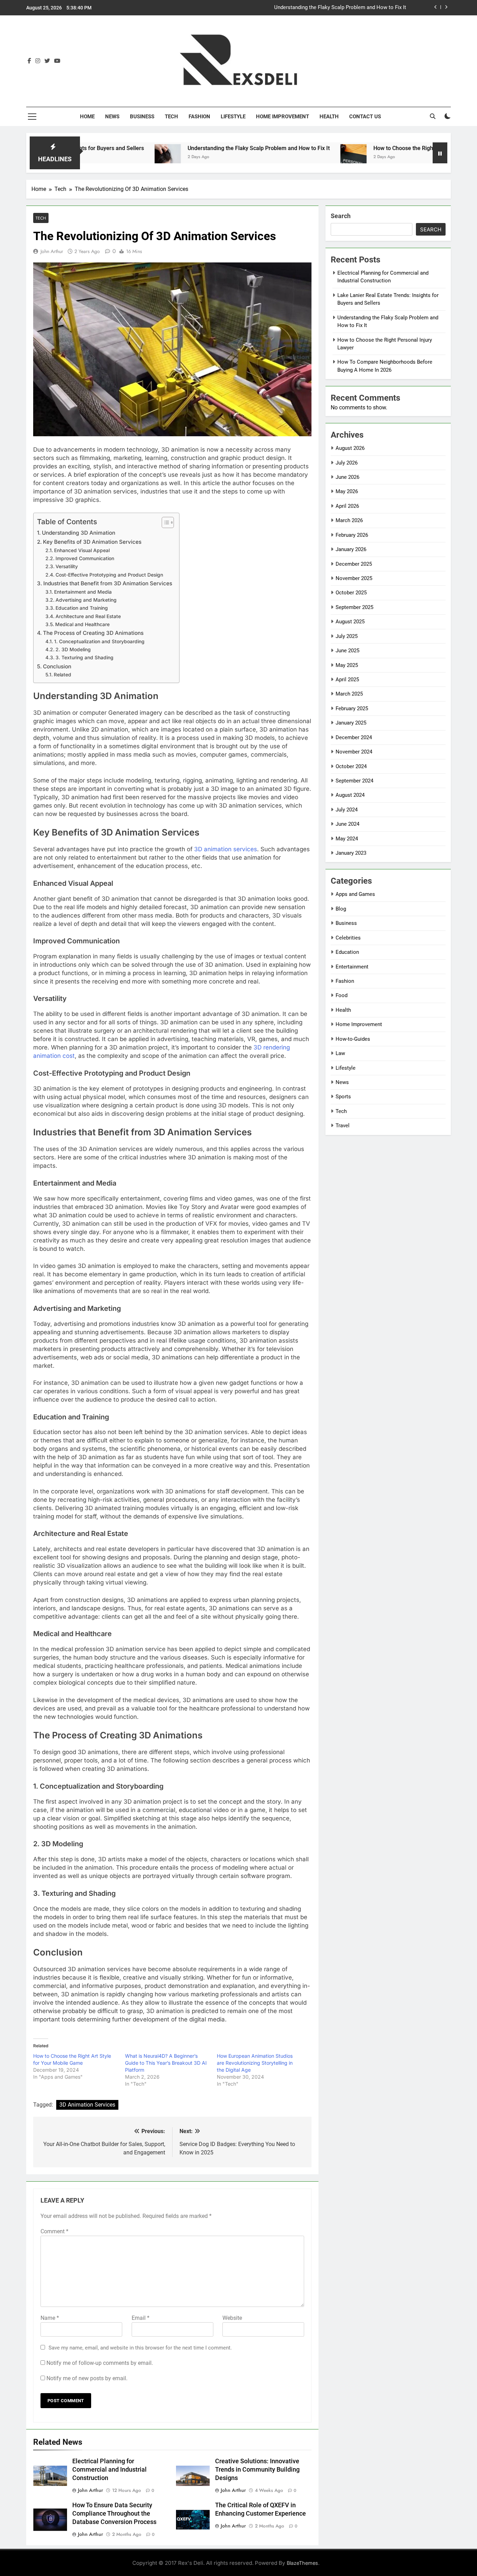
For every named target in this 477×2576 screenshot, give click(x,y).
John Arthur (52, 251)
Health (329, 117)
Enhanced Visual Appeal (82, 550)
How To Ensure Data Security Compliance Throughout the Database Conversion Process (114, 2514)
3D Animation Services (87, 2105)
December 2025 (354, 564)
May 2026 (347, 491)
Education (347, 952)
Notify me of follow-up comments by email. (100, 2363)
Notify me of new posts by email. (87, 2378)
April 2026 (347, 506)
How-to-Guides (353, 1039)
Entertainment (352, 967)
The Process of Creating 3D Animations (93, 633)
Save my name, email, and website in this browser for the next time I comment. (140, 2348)
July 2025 (347, 636)
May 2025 (347, 665)
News (112, 117)
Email (141, 2318)
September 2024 (354, 781)
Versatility (67, 566)
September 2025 (354, 607)
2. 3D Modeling (73, 649)
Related (63, 675)
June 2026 (347, 477)
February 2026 (352, 535)
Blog (341, 909)
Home (87, 117)
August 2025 (350, 622)
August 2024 (350, 795)
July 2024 (347, 810)
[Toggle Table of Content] (164, 522)
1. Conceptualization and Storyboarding (99, 641)
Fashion (199, 117)
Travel (343, 1126)
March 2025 (349, 694)
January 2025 (351, 723)
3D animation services (225, 849)
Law (340, 1053)
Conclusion (57, 666)
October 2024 (351, 766)
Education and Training (82, 608)
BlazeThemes (302, 2563)
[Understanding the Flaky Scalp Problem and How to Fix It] (99, 157)
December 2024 (354, 737)
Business (142, 117)
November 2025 (354, 578)
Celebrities (348, 938)
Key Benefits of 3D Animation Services (92, 542)
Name (50, 2318)
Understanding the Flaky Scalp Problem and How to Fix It (190, 148)
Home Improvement (282, 117)
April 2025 (347, 680)
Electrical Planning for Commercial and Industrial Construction (109, 2470)
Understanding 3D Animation (79, 533)
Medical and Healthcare (82, 624)
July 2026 (347, 463)
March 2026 (349, 520)
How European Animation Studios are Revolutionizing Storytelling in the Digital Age (255, 2063)
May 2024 (347, 839)
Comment (54, 2231)
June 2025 (347, 651)
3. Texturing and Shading (85, 658)
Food (342, 995)
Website (232, 2318)
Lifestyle (233, 117)
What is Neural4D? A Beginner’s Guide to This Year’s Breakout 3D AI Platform (166, 2063)
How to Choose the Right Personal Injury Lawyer (350, 8)
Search (341, 216)
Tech (171, 117)
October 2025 (351, 593)
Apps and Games (355, 894)
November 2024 (354, 752)
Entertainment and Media (83, 592)
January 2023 (351, 853)
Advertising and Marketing (86, 600)
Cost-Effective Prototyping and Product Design (109, 575)
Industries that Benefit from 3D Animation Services (108, 583)
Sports (343, 1097)
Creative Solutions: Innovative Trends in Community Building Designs (257, 2470)
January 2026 (351, 549)
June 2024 (347, 824)
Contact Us (365, 117)
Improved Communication (85, 558)
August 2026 (350, 448)
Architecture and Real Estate (88, 616)
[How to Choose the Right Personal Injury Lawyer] (284, 157)
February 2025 (352, 708)
